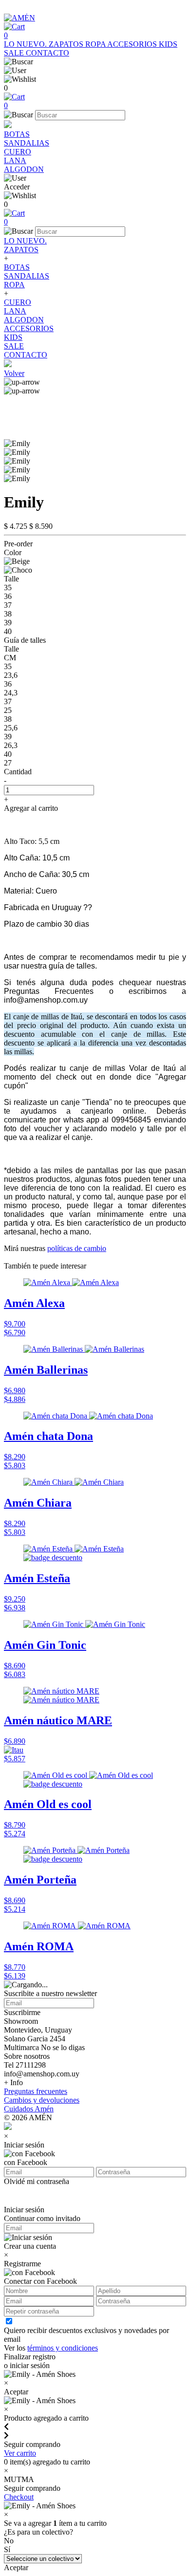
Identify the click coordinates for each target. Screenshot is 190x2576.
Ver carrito (20, 2453)
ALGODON (24, 169)
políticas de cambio (77, 1248)
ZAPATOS (67, 44)
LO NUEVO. (26, 44)
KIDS (168, 44)
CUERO (18, 152)
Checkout (19, 2497)
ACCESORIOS (133, 44)
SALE (15, 53)
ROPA (96, 44)
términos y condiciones (63, 2348)
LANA (15, 160)
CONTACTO (47, 53)
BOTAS (17, 134)
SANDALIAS (27, 143)
